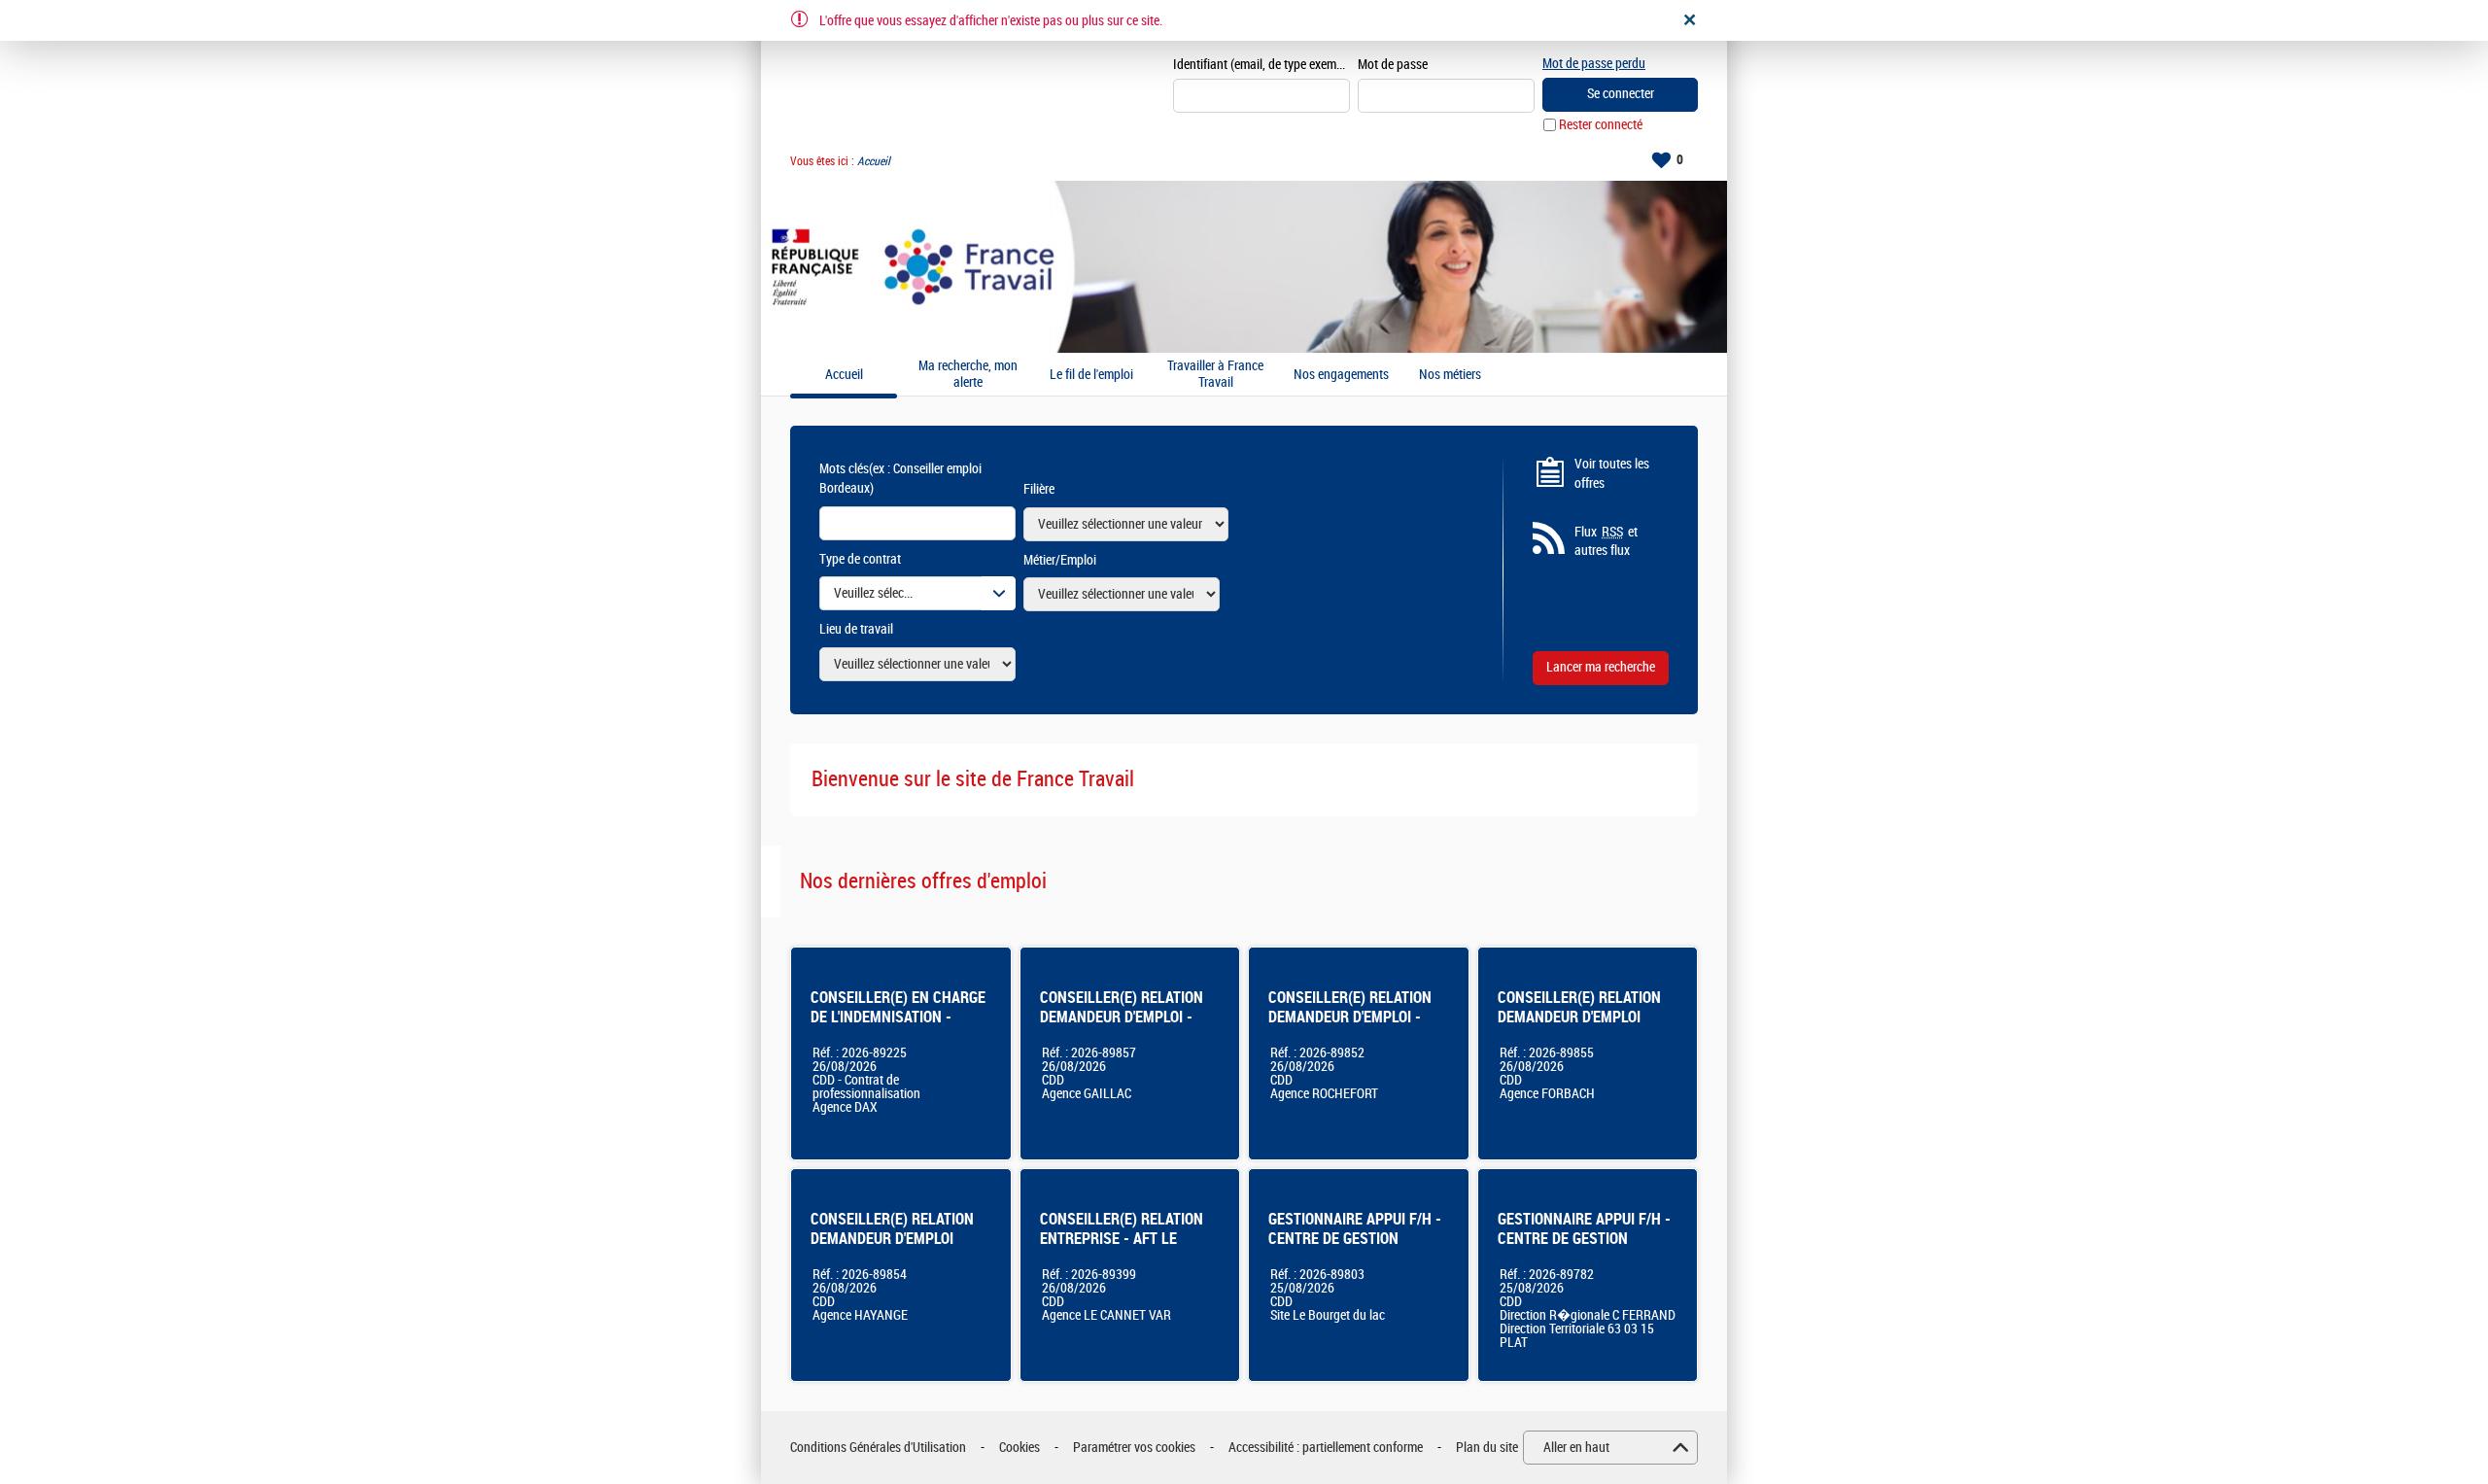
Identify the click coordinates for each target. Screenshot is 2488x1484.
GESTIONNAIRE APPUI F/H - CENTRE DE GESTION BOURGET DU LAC (1355, 1239)
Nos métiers (1450, 375)
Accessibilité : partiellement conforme (1326, 1448)
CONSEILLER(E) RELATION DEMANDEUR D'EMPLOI (1579, 1007)
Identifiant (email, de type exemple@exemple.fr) (1261, 65)
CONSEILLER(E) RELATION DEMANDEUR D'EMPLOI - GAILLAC (1122, 1017)
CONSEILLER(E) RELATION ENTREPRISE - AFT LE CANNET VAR (1122, 1239)
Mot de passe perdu (1594, 64)
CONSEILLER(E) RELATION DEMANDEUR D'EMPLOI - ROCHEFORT (1350, 1017)
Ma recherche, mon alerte (968, 375)
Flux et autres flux (1606, 542)
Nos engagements (1341, 375)
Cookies (1019, 1448)
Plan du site (1487, 1448)
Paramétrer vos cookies (1134, 1448)
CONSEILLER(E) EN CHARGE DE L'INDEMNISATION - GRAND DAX (898, 1017)
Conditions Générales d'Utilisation (878, 1448)
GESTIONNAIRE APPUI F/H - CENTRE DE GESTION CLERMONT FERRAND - (1584, 1239)
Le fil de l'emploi (1091, 375)
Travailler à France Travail (1215, 375)
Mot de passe (1393, 65)
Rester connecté (1601, 125)
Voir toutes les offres (1612, 474)
